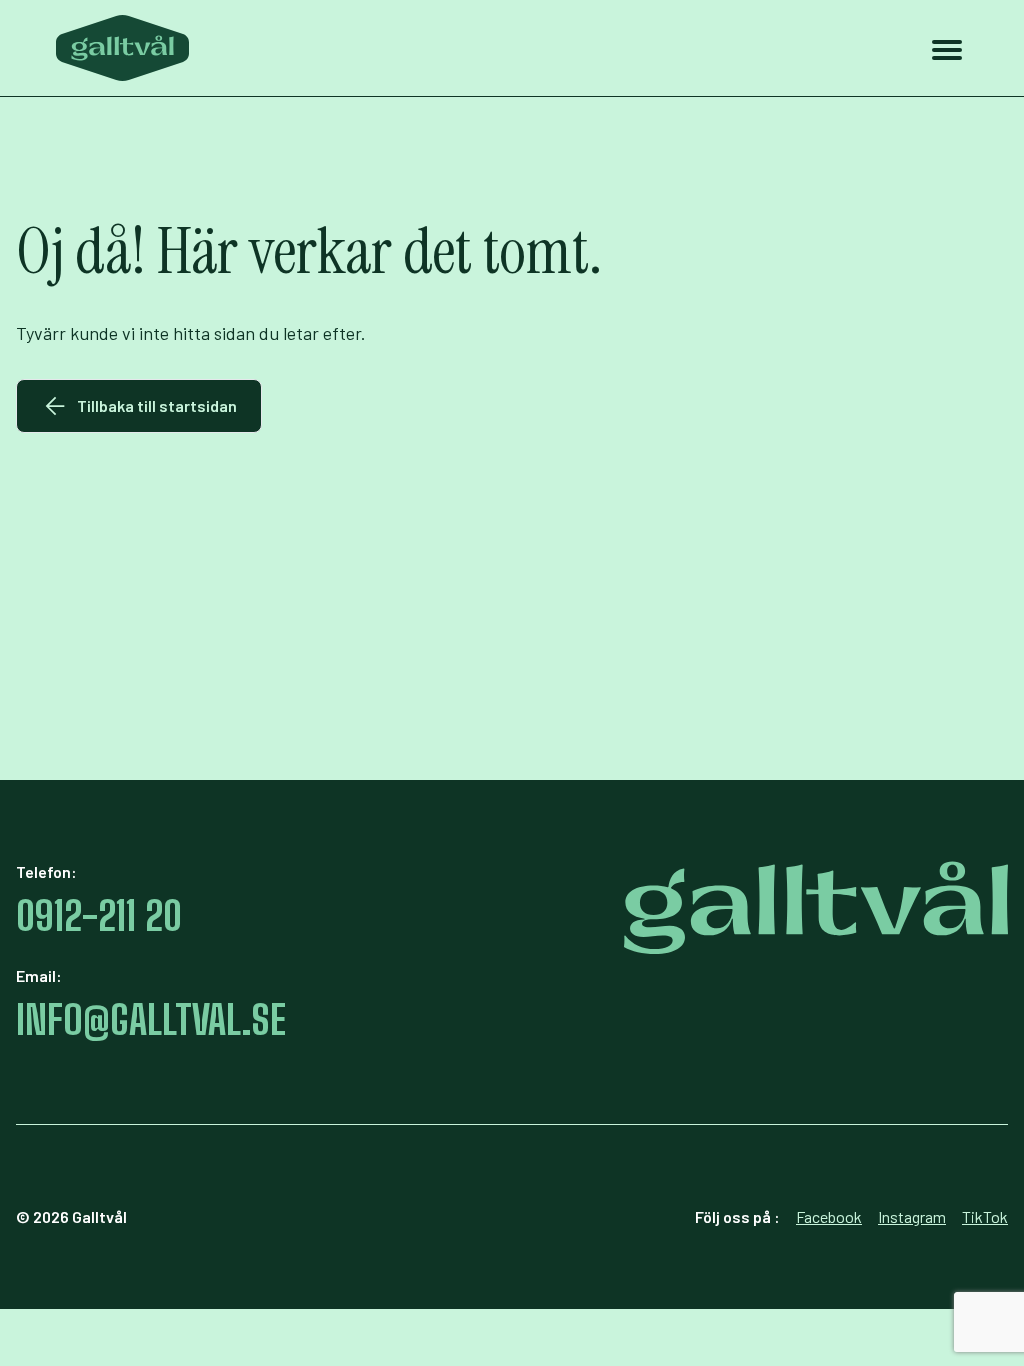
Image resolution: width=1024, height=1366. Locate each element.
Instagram (912, 1216)
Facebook (829, 1216)
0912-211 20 (99, 916)
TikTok (985, 1216)
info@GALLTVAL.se (151, 1020)
